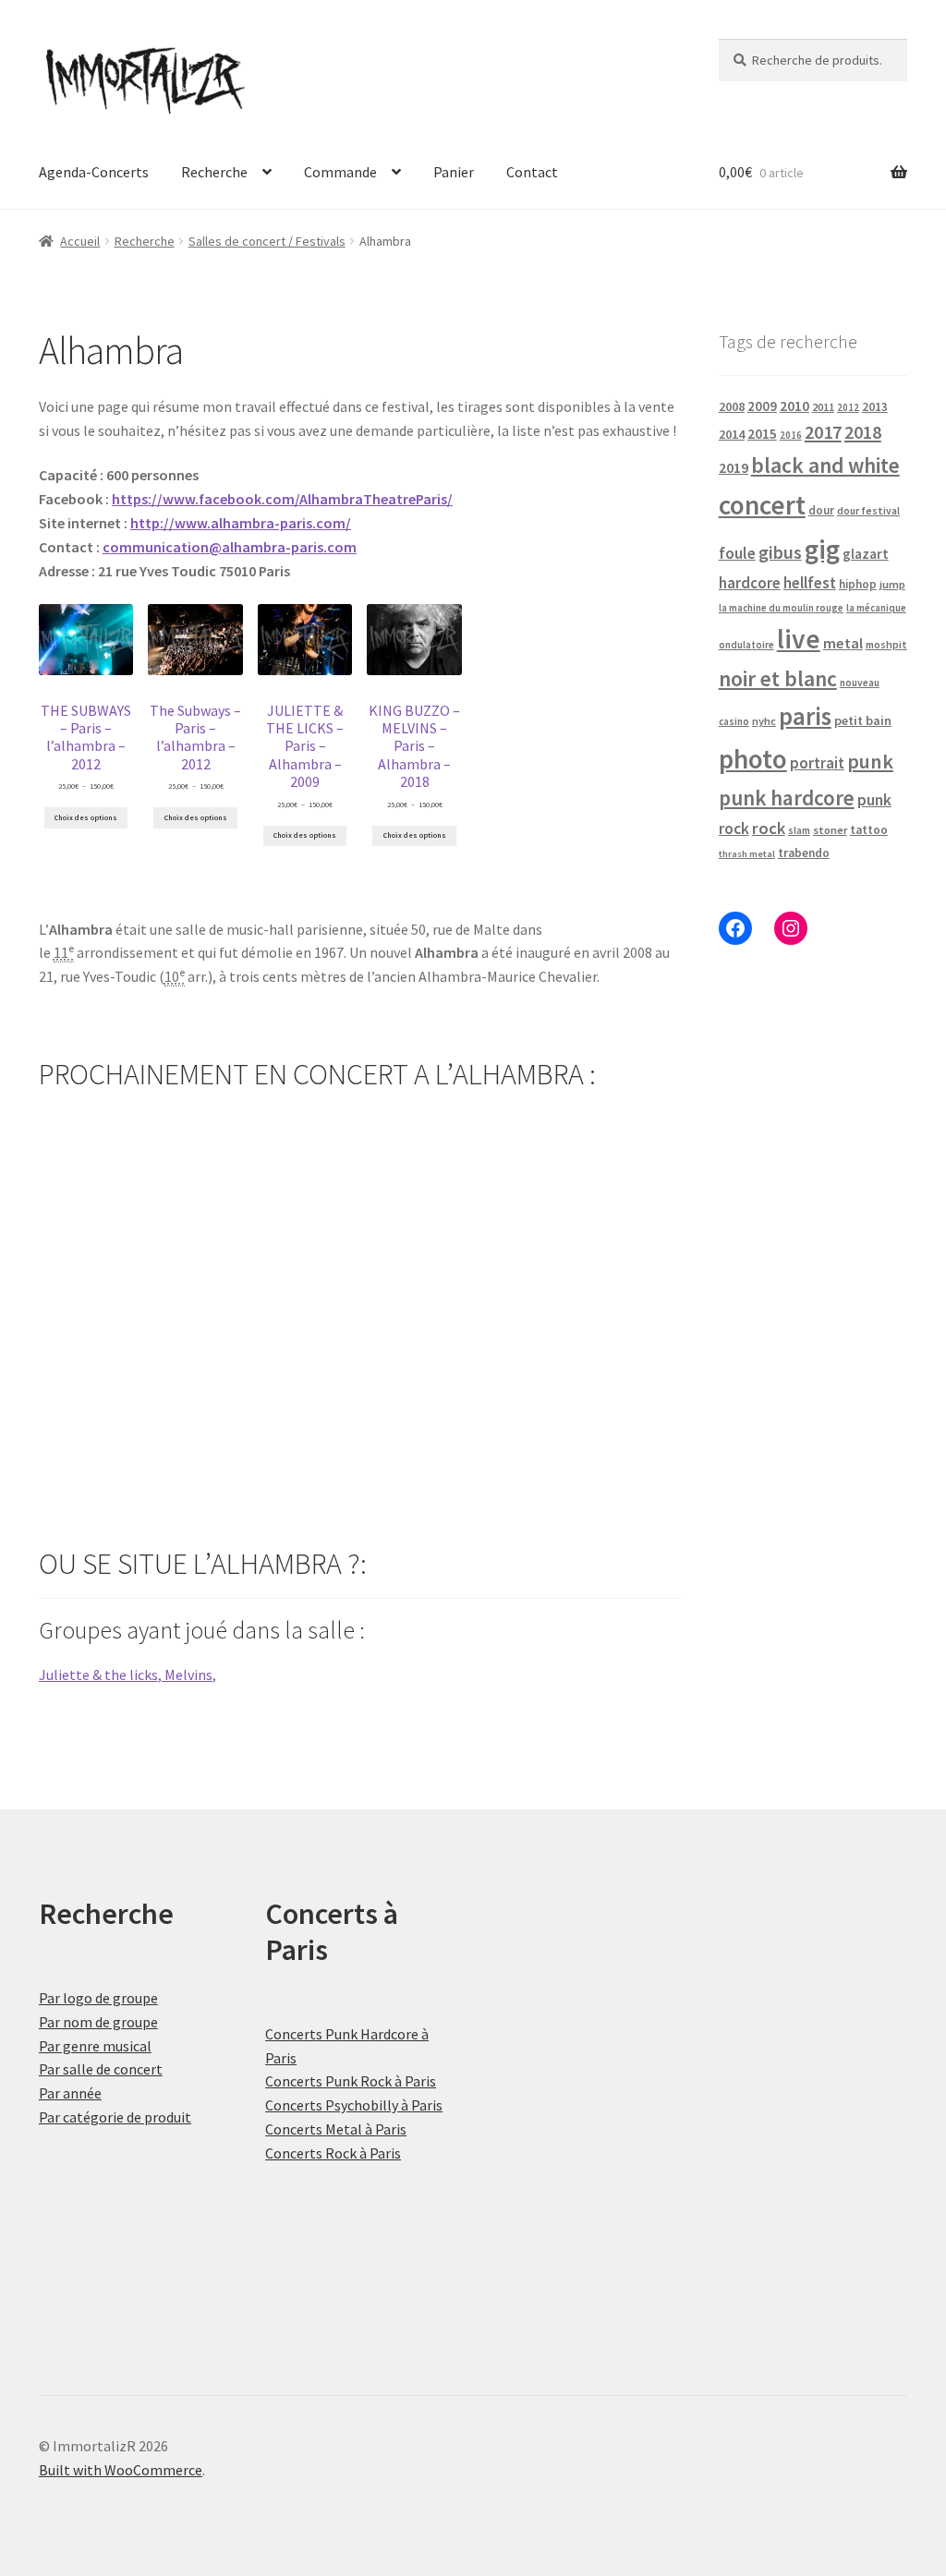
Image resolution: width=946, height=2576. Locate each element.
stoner (830, 830)
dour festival (868, 511)
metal (843, 643)
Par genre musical (95, 2046)
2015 (762, 434)
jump (892, 584)
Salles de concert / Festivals (267, 241)
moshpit (886, 644)
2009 (762, 406)
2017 (823, 432)
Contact (532, 172)
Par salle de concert (101, 2069)
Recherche (214, 172)
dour (821, 510)
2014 (732, 434)
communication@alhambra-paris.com (230, 547)
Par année (70, 2093)
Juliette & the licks (98, 1675)
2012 (848, 407)
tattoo (869, 830)
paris (805, 716)
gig (822, 549)
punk (870, 761)
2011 (823, 407)
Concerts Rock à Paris (333, 2153)
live (799, 639)
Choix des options (86, 817)
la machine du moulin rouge (781, 608)
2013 (875, 407)
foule (737, 553)
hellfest (810, 583)
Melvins (187, 1675)
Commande (340, 172)
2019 (734, 467)
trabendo (804, 853)
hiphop (858, 584)
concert (762, 505)
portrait (817, 763)
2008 (732, 406)
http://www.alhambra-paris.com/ (241, 523)
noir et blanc (778, 678)
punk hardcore (787, 798)
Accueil (80, 241)
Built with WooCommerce (121, 2470)
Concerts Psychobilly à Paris (354, 2105)
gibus (780, 552)
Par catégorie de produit (115, 2117)
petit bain (863, 720)
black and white (825, 465)
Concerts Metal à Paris (336, 2129)
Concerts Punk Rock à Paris (351, 2081)
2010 (794, 406)
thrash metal (747, 854)
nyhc (764, 721)
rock (769, 828)
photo (753, 759)
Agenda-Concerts (94, 172)
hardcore (750, 583)
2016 (791, 435)
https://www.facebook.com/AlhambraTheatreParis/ (282, 499)
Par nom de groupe (98, 2022)
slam (799, 830)
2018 (863, 432)
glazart (866, 554)
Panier (454, 172)
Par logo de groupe (98, 1998)
